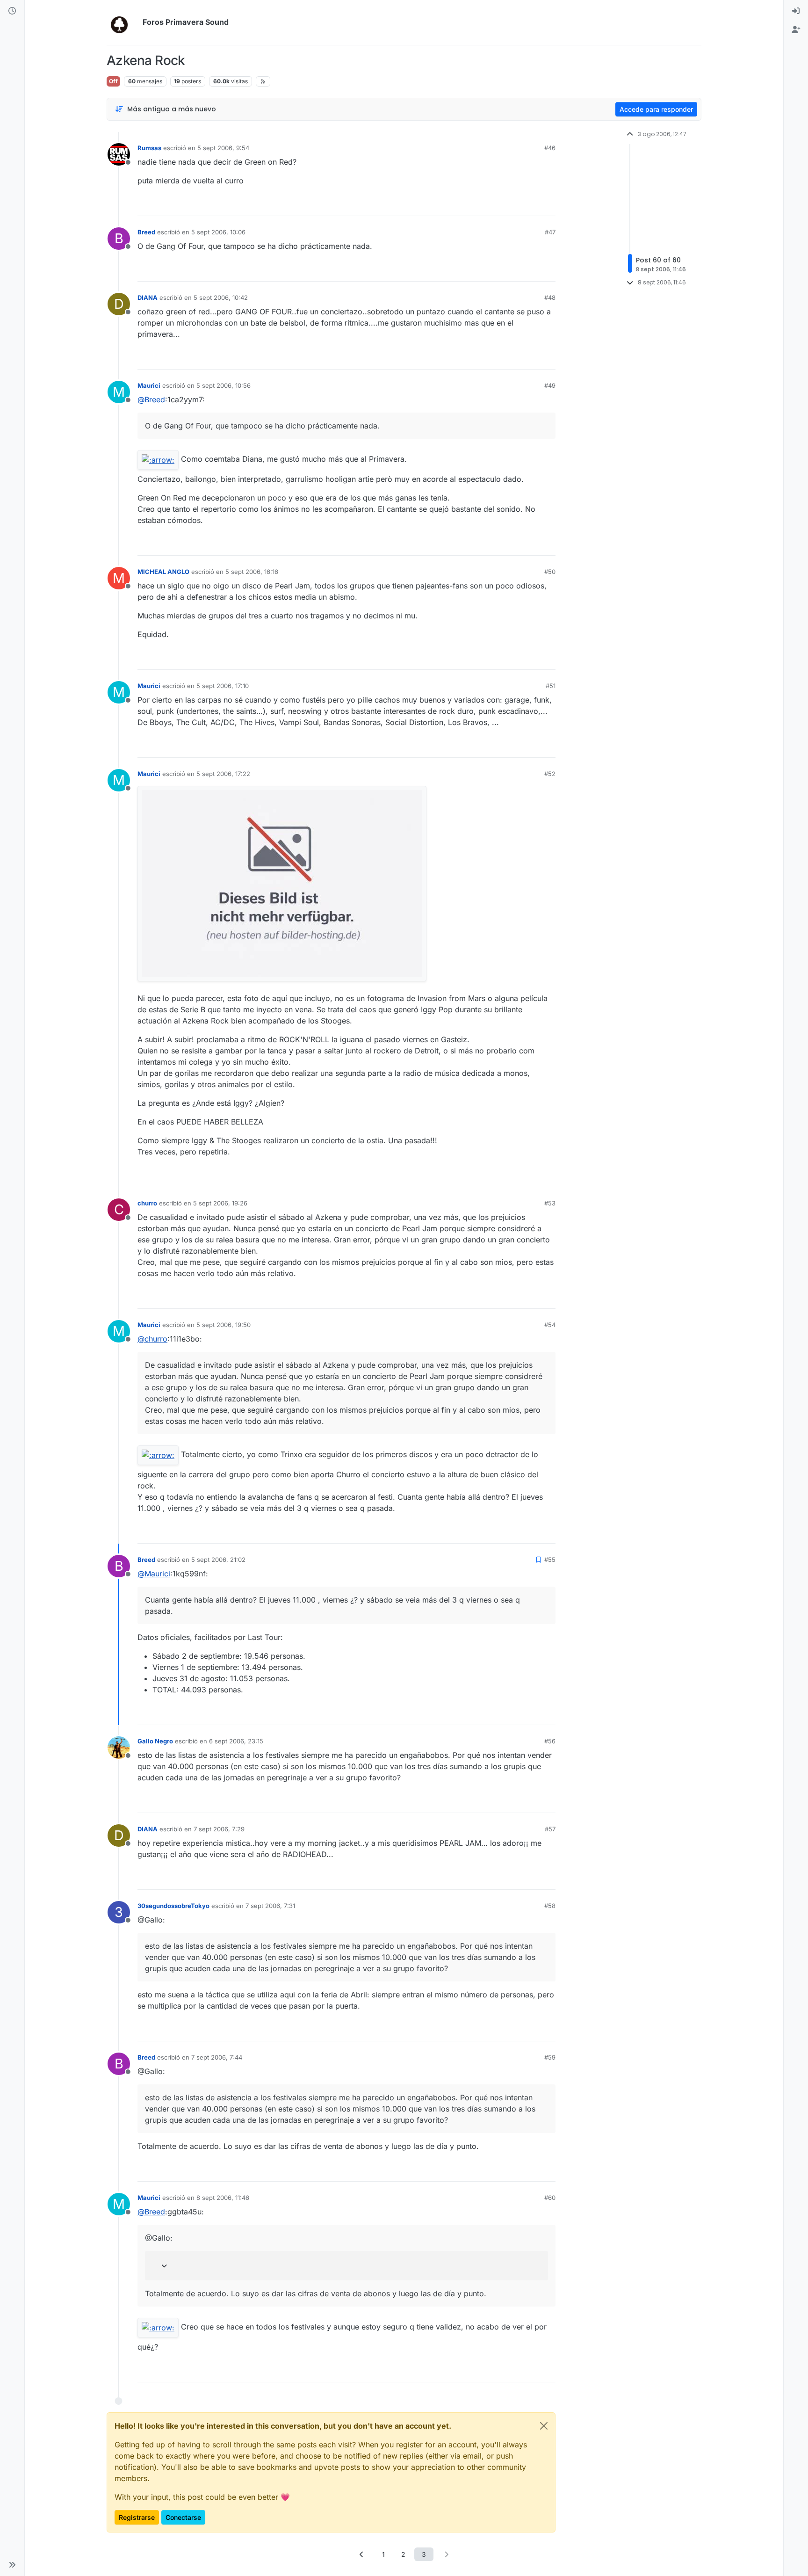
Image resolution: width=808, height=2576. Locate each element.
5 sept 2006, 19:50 (224, 1325)
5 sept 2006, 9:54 (223, 148)
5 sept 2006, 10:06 (218, 232)
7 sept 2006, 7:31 (270, 1906)
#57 (550, 1829)
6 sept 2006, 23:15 (236, 1741)
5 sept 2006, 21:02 (218, 1560)
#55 (550, 1560)
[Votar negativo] (529, 205)
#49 (550, 385)
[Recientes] (12, 11)
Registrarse (137, 2517)
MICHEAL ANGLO (163, 572)
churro (147, 1203)
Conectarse (183, 2517)
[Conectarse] (796, 11)
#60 (550, 2198)
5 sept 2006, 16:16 (252, 572)
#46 (550, 148)
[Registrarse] (796, 30)
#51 (551, 686)
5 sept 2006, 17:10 (223, 686)
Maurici (149, 385)
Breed (146, 232)
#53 (550, 1203)
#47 (550, 232)
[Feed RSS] (263, 81)
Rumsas (149, 148)
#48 (550, 298)
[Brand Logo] (123, 22)
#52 (550, 774)
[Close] (544, 2426)
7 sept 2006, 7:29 (219, 1829)
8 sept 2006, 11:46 (223, 2198)
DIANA (148, 298)
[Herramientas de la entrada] (548, 205)
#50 (550, 572)
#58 (550, 1906)
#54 (550, 1325)
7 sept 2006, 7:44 (217, 2057)
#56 (550, 1741)
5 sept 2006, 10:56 (224, 385)
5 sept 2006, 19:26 (220, 1203)
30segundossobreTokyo (173, 1906)
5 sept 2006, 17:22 (223, 774)
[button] (12, 2565)
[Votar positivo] (496, 205)
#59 (550, 2057)
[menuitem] (796, 11)
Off (113, 81)
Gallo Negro (155, 1741)
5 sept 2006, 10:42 (221, 298)
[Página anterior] (362, 2554)
